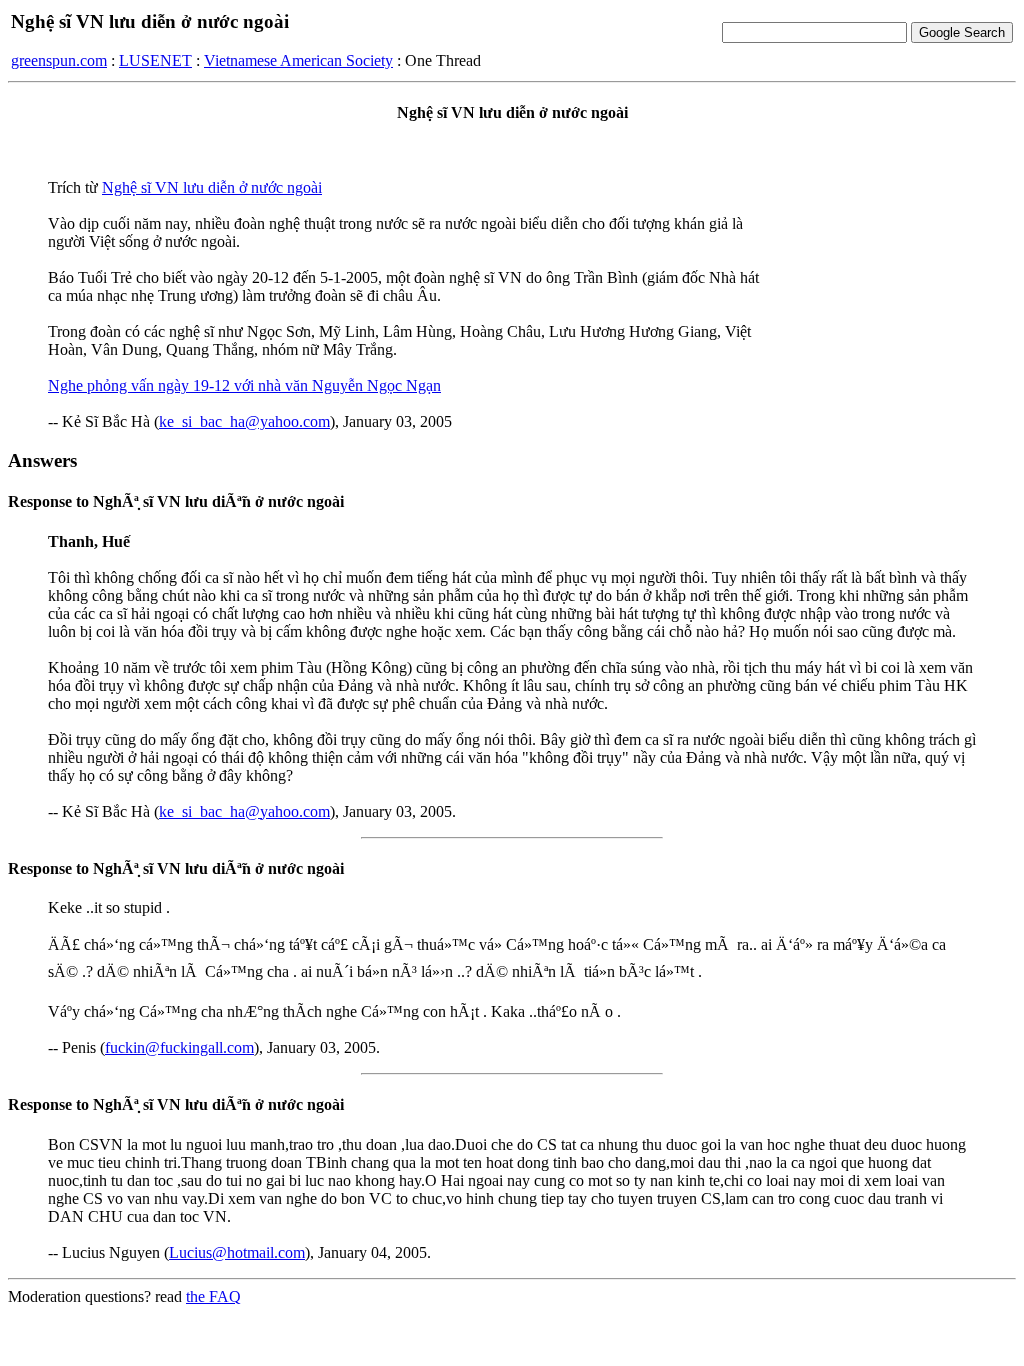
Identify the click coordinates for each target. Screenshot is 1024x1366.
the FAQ (213, 1296)
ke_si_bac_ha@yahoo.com (244, 421)
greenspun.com (59, 60)
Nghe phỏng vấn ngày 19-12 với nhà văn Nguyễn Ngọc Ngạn (244, 385)
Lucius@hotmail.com (237, 1252)
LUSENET (155, 60)
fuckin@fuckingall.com (179, 1047)
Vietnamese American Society (298, 60)
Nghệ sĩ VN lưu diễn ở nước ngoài (212, 187)
